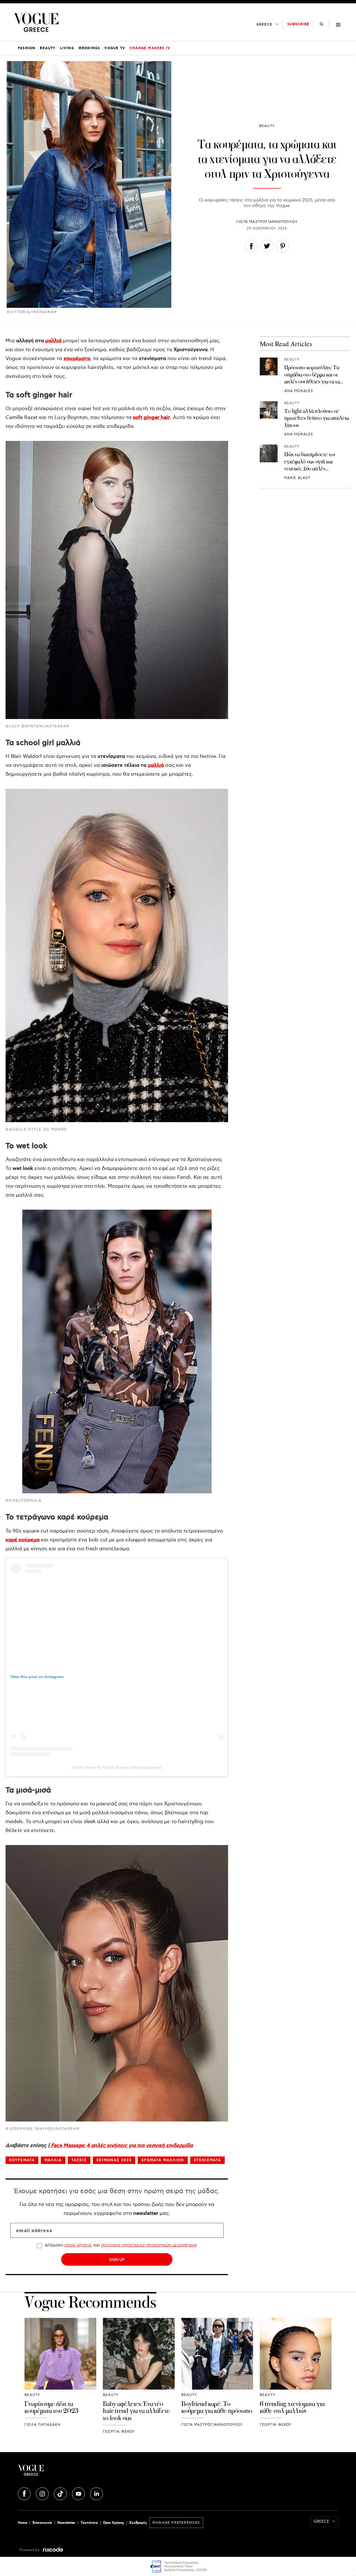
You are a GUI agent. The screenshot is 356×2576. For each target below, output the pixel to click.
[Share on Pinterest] (283, 247)
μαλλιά (53, 341)
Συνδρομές (138, 2523)
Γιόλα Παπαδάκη (43, 2425)
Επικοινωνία (42, 2523)
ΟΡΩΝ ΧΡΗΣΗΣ (78, 2246)
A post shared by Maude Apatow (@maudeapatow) (117, 1767)
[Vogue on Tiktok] (61, 2493)
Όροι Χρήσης (114, 2523)
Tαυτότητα (89, 2523)
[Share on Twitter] (267, 247)
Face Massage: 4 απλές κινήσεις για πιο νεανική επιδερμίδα (121, 2146)
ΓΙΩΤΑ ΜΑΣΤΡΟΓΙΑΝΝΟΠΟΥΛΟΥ (267, 222)
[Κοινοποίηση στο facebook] (251, 247)
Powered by (30, 2550)
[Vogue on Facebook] (25, 2493)
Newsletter (66, 2523)
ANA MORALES (299, 391)
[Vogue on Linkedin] (97, 2493)
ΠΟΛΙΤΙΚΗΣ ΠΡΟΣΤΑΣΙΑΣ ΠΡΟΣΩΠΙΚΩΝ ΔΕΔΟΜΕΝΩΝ (149, 2246)
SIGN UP (117, 2259)
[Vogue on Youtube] (79, 2493)
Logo (71, 2472)
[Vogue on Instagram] (43, 2493)
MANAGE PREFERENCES (176, 2523)
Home (23, 2523)
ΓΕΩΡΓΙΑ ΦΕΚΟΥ (119, 2432)
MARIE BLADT (297, 478)
